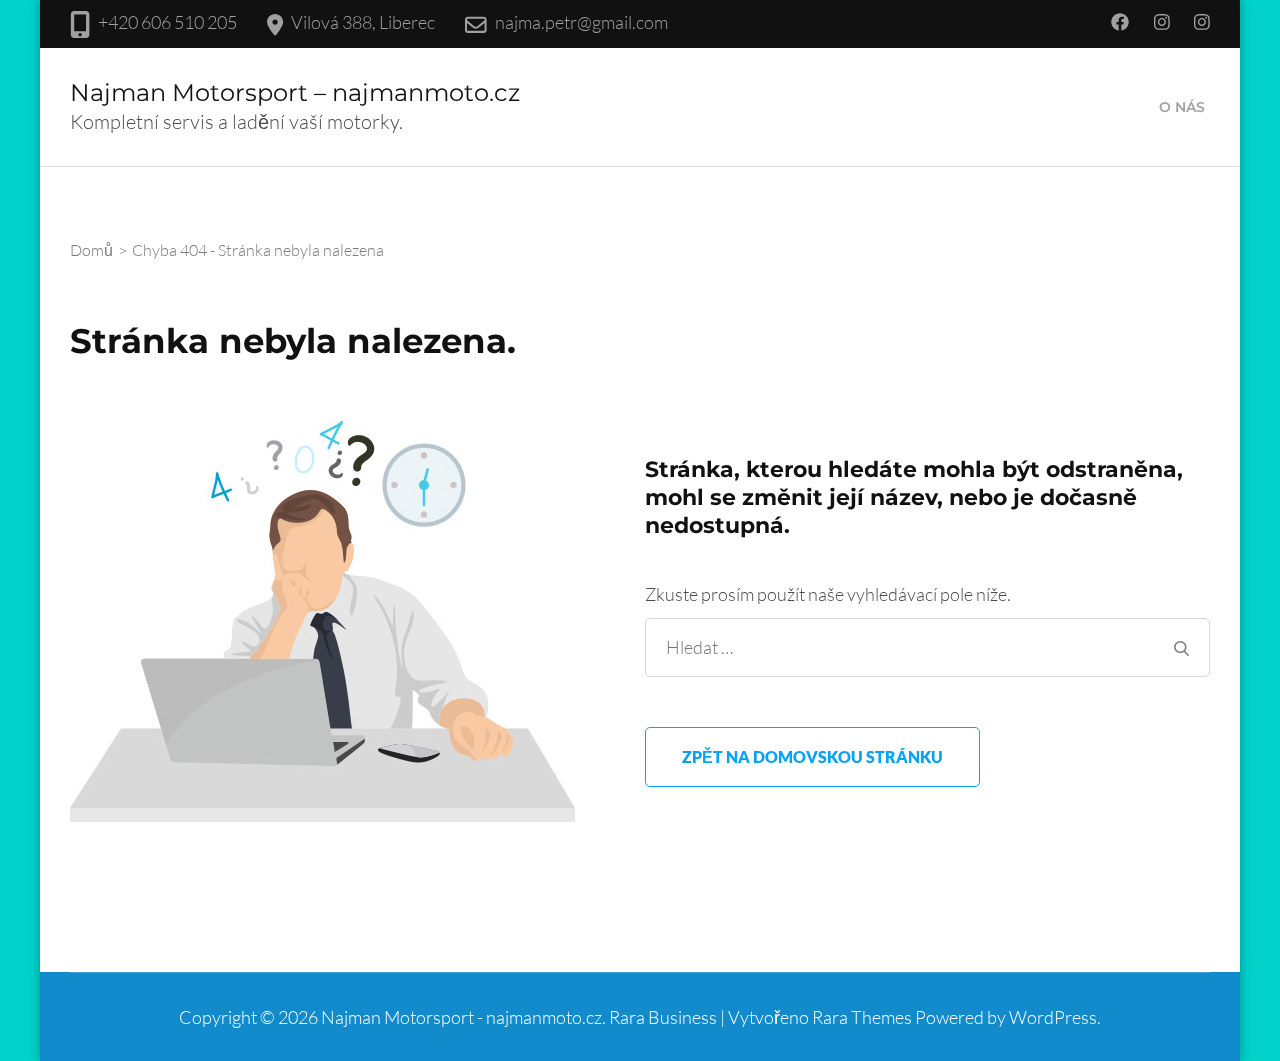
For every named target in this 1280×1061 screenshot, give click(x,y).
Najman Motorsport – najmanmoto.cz (295, 92)
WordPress (1053, 1017)
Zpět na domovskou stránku (812, 756)
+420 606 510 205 (167, 22)
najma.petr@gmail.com (581, 22)
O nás (1182, 107)
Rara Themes (862, 1017)
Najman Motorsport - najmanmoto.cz (461, 1017)
